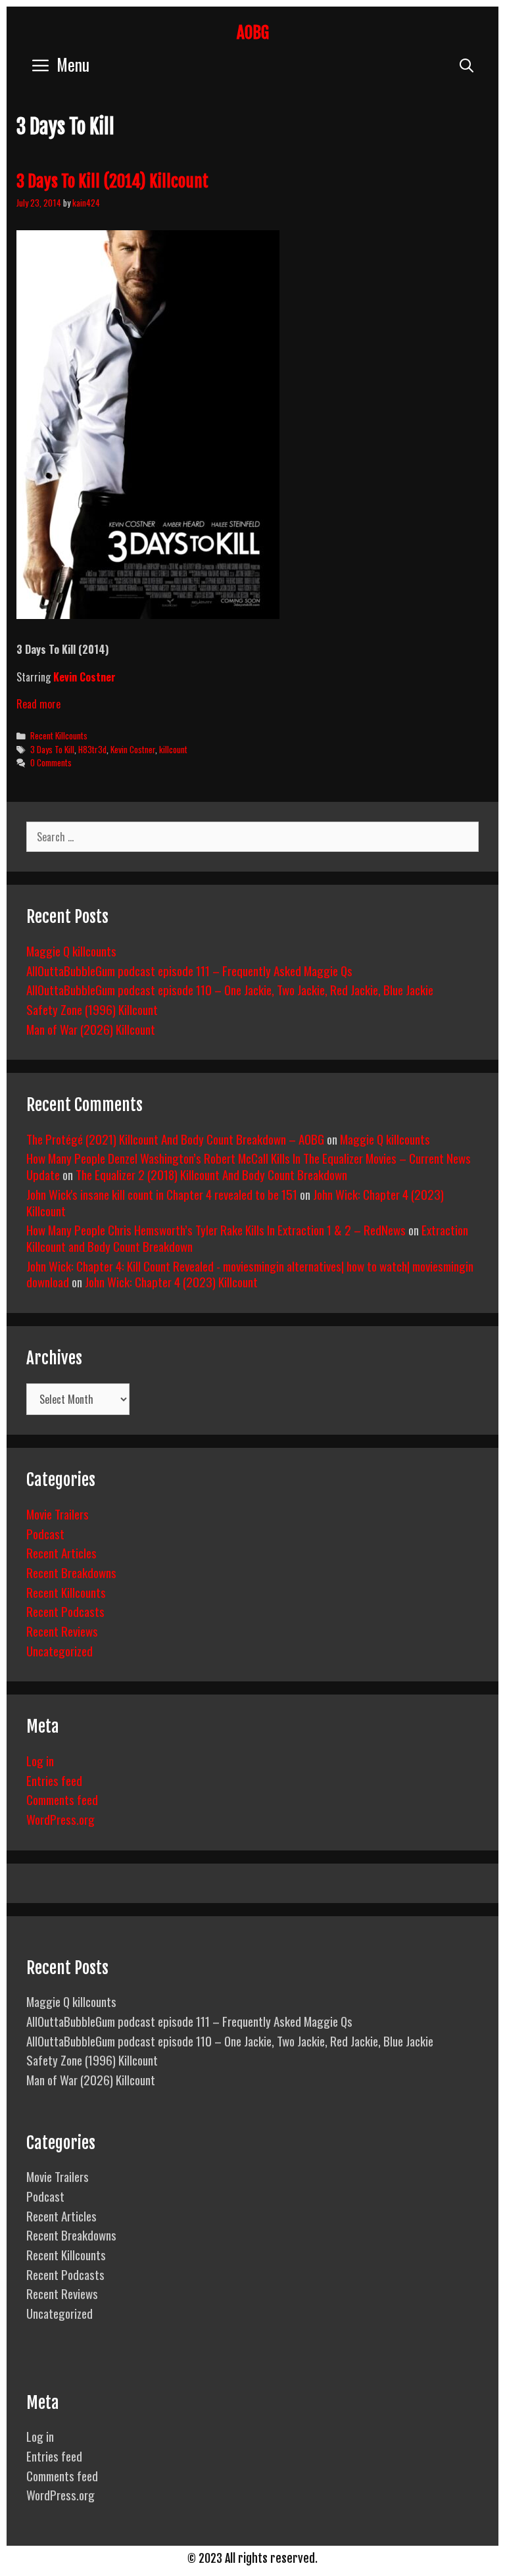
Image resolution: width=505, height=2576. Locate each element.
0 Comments (51, 762)
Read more (38, 704)
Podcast (45, 1533)
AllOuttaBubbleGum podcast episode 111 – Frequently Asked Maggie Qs (189, 970)
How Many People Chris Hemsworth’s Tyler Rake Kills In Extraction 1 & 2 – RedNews (216, 1229)
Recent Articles (61, 1552)
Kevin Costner (133, 749)
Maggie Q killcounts (71, 951)
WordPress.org (60, 1819)
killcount (173, 749)
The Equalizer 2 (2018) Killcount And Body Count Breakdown (211, 1174)
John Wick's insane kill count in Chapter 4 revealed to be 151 (162, 1194)
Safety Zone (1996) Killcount (92, 1009)
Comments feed (62, 1799)
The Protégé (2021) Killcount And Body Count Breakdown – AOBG (175, 1139)
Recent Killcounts (59, 735)
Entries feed (54, 1780)
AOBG (253, 33)
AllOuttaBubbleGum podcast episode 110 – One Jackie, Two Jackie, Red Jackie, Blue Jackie (230, 989)
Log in (40, 1760)
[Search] (467, 64)
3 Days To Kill (52, 749)
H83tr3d (92, 749)
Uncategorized (60, 1650)
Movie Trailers (58, 1514)
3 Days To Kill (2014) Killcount (112, 181)
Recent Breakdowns (71, 1572)
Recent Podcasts (65, 1611)
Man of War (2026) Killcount (91, 1029)
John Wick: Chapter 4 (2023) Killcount (171, 1281)
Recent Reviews (62, 1631)
